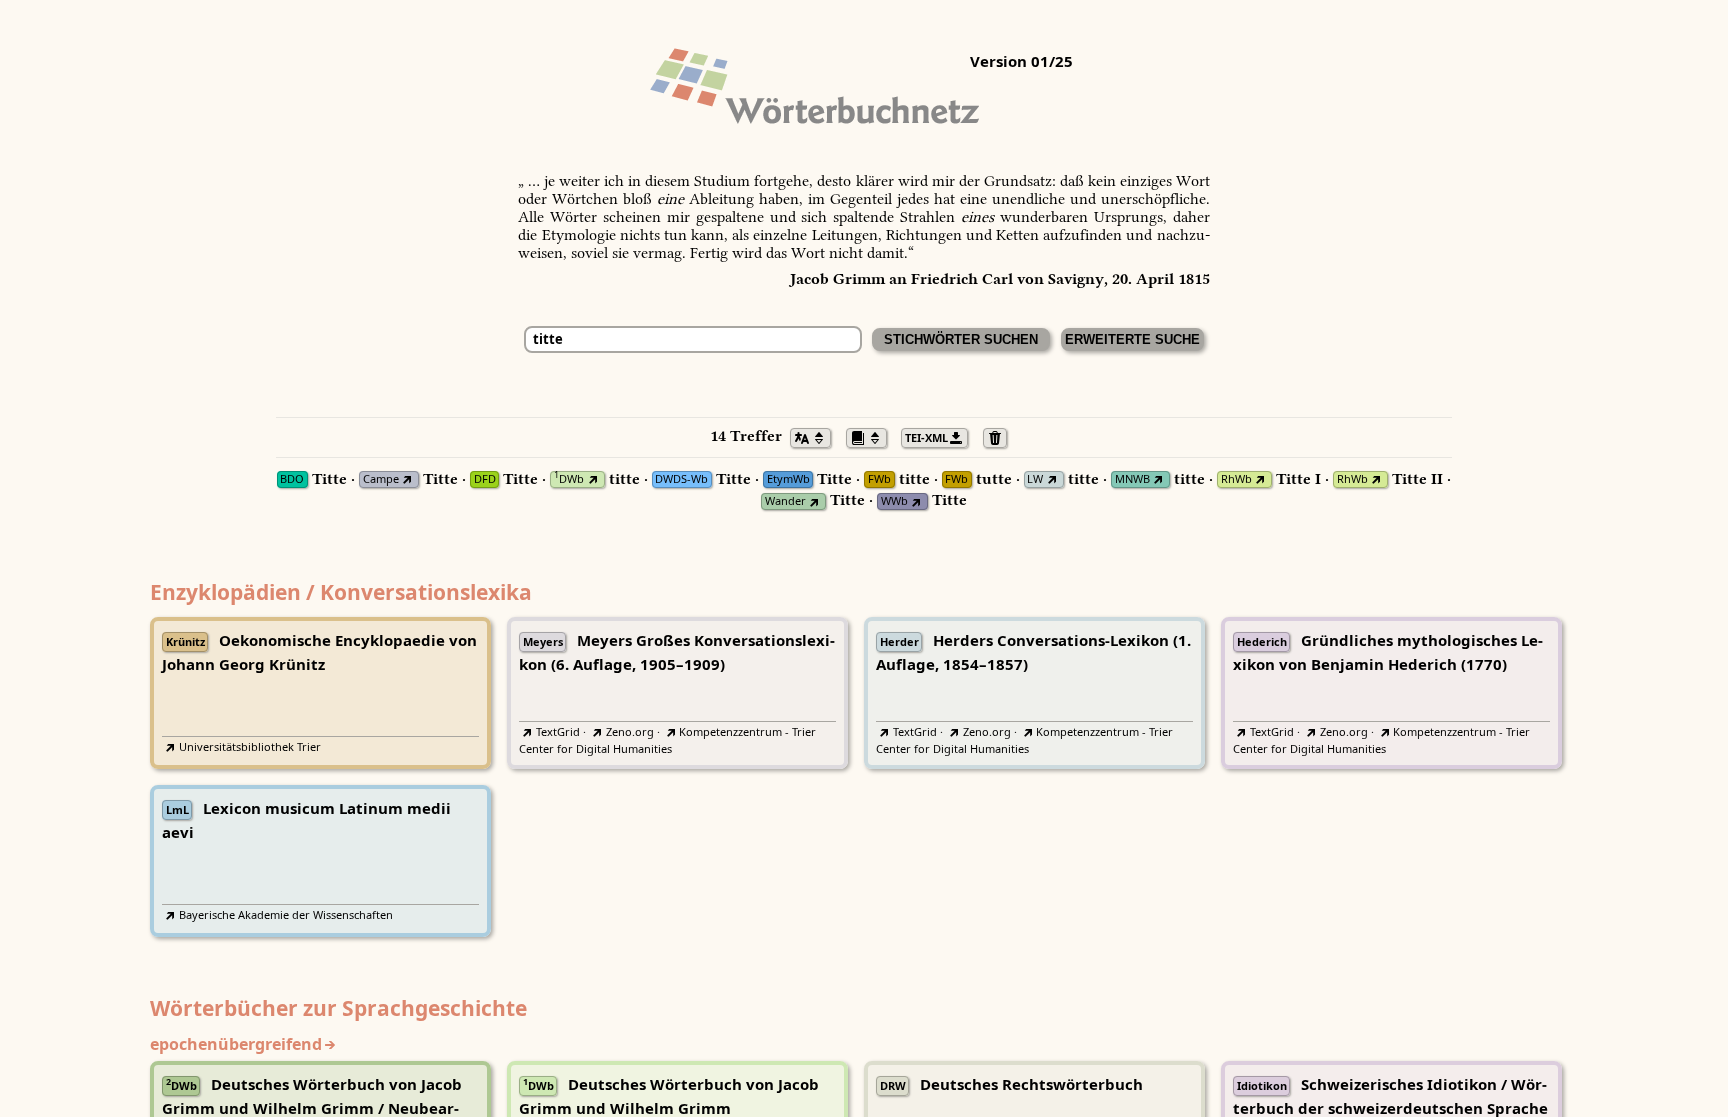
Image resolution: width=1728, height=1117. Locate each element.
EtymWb (788, 479)
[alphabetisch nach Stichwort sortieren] (816, 436)
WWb (894, 501)
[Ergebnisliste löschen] (1000, 436)
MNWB (1132, 479)
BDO (292, 479)
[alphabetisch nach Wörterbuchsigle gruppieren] (872, 436)
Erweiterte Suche (1132, 339)
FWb (879, 479)
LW (1035, 479)
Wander (785, 501)
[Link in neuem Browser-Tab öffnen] (407, 479)
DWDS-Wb (681, 479)
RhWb (1236, 479)
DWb (569, 479)
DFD (485, 479)
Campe (381, 479)
